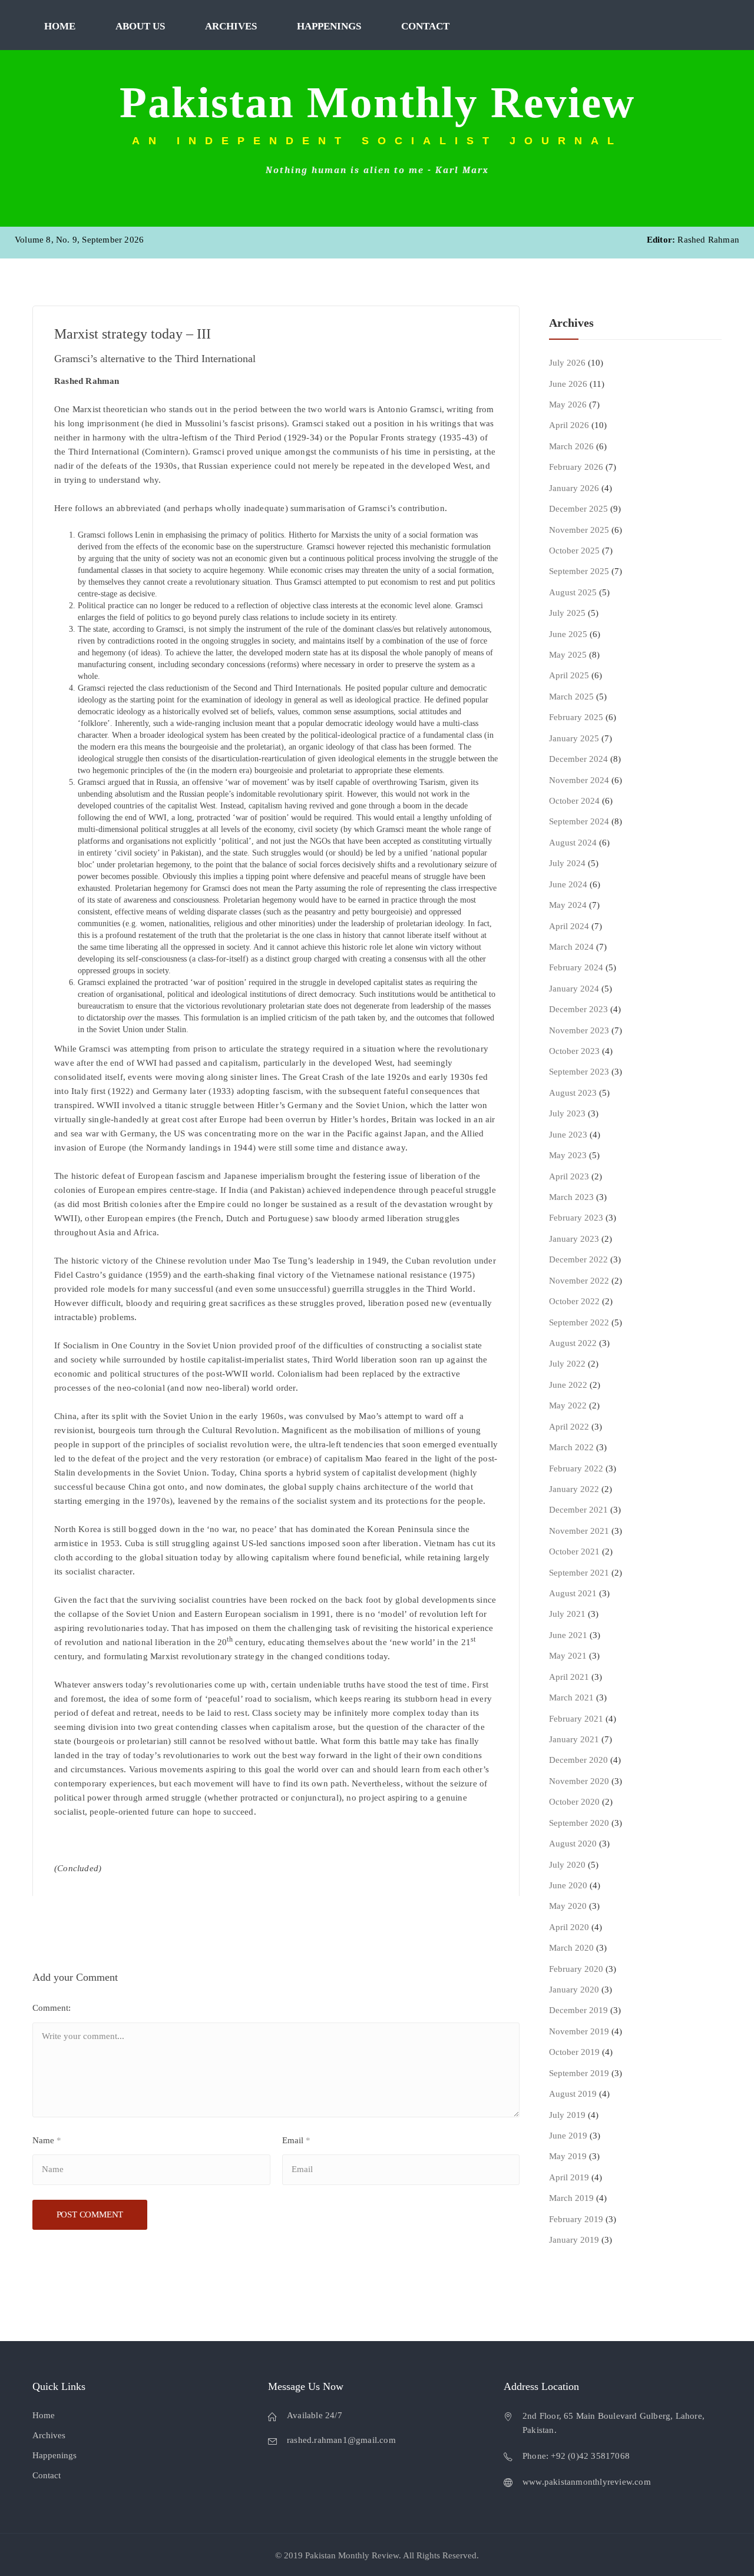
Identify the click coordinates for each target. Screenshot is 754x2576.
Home (60, 26)
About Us (140, 26)
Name (47, 2140)
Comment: (52, 2008)
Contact (425, 26)
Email (296, 2140)
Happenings (329, 26)
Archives (231, 26)
